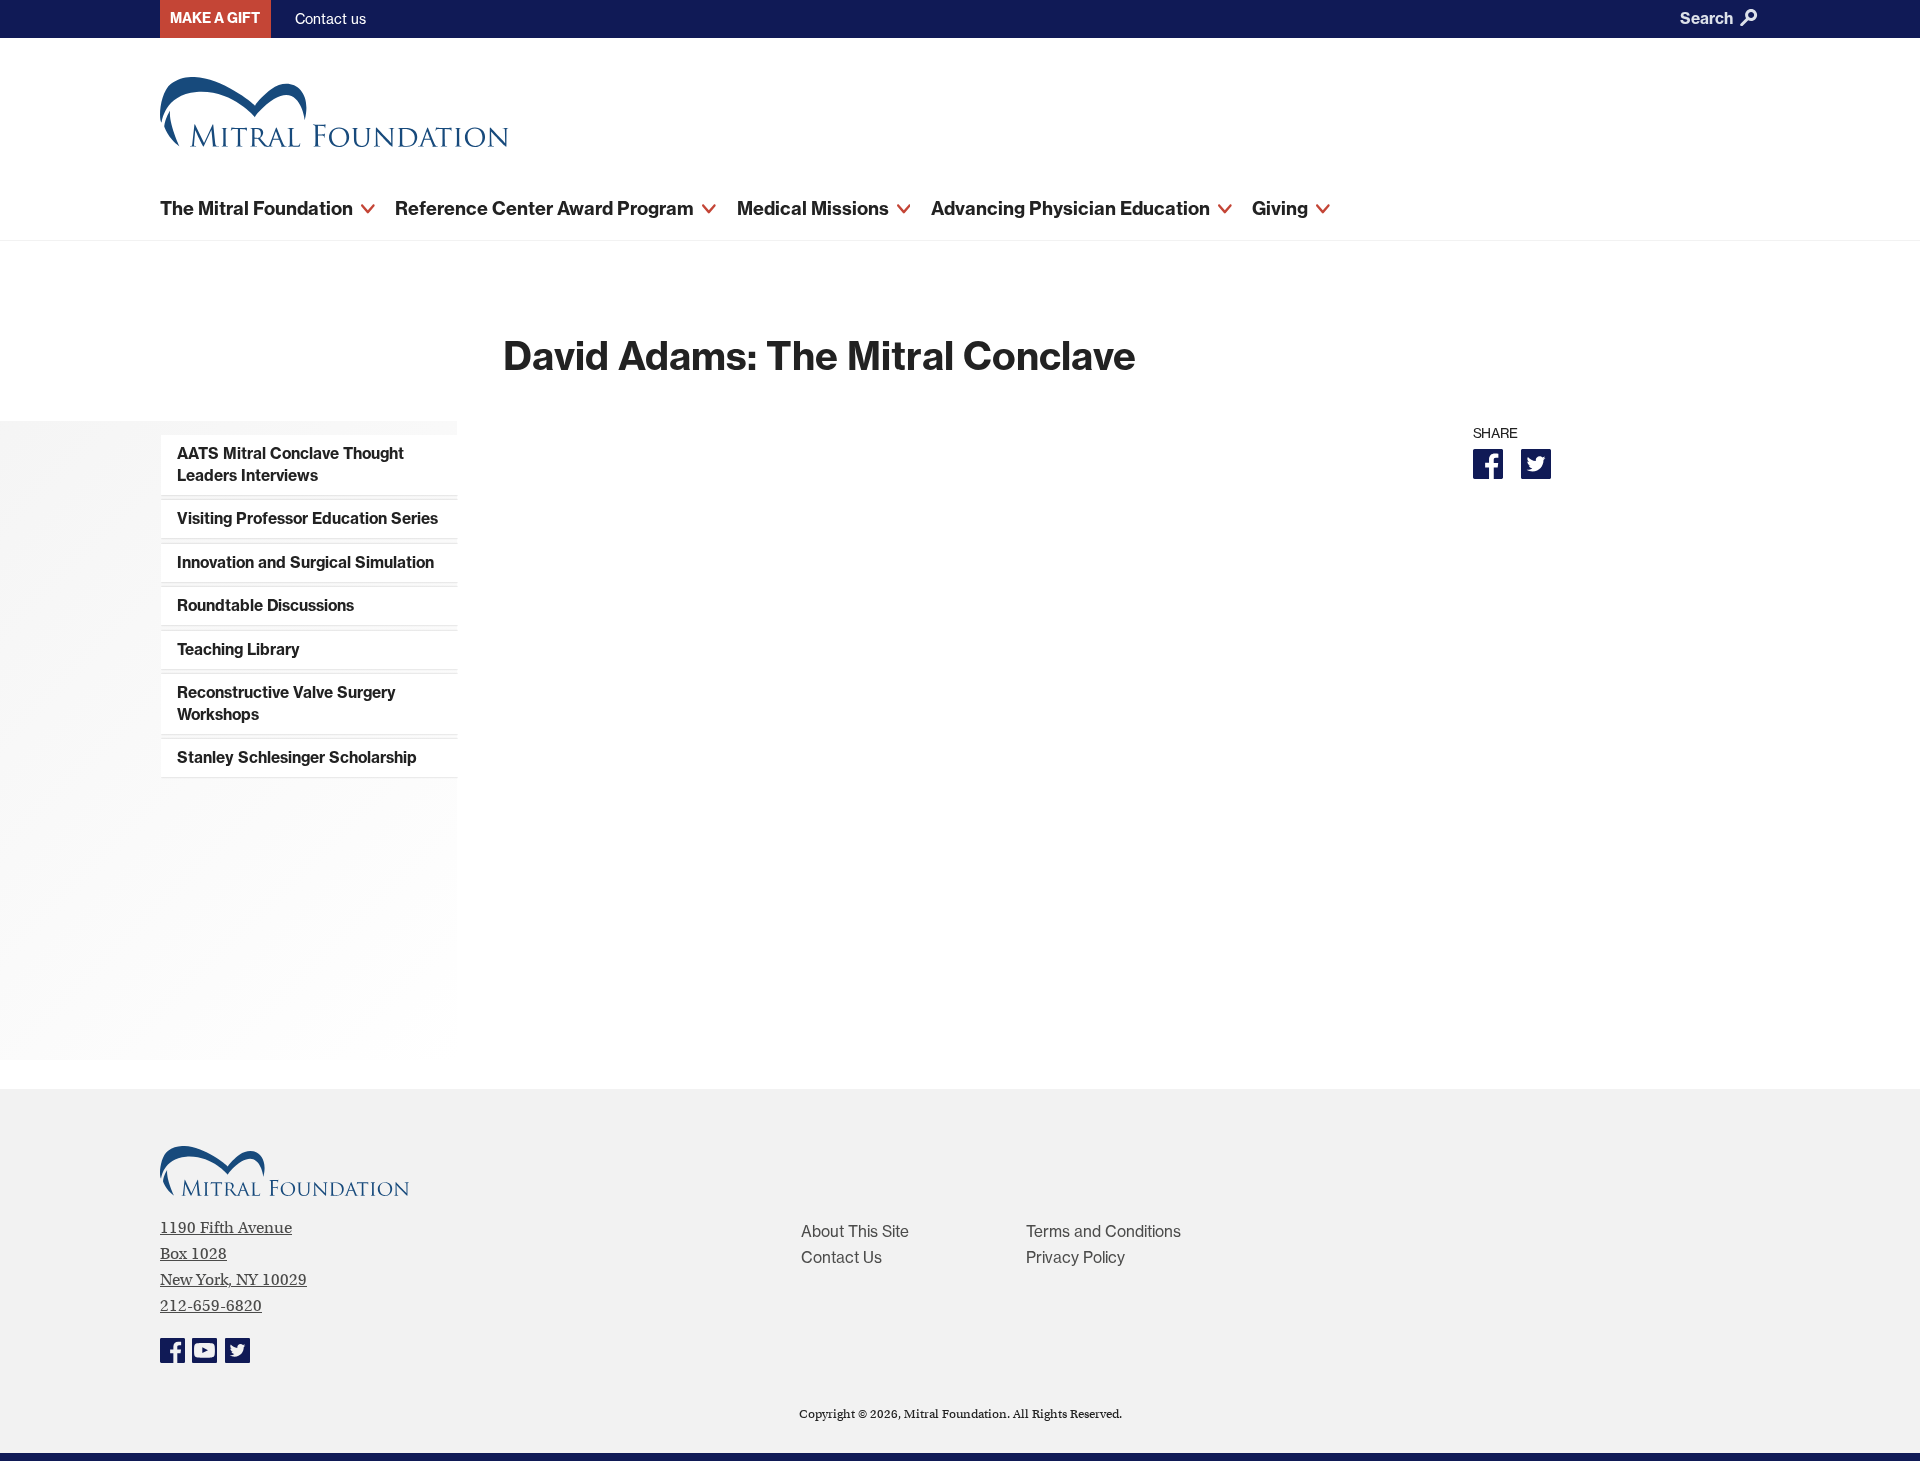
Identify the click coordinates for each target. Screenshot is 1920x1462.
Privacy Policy (1075, 1257)
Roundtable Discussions (265, 605)
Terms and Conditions (1103, 1231)
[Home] (640, 119)
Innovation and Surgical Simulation (305, 562)
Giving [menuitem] (1282, 208)
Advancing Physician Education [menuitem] (1072, 208)
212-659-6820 (211, 1305)
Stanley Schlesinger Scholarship (297, 757)
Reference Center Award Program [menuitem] (546, 208)
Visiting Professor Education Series (307, 518)
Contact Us (841, 1257)
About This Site (855, 1231)
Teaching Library (238, 649)
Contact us (330, 18)
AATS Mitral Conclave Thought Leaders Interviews (290, 464)
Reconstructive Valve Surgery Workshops (286, 703)
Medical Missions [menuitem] (815, 208)
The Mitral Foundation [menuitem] (258, 208)
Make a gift (215, 18)
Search (1708, 18)
